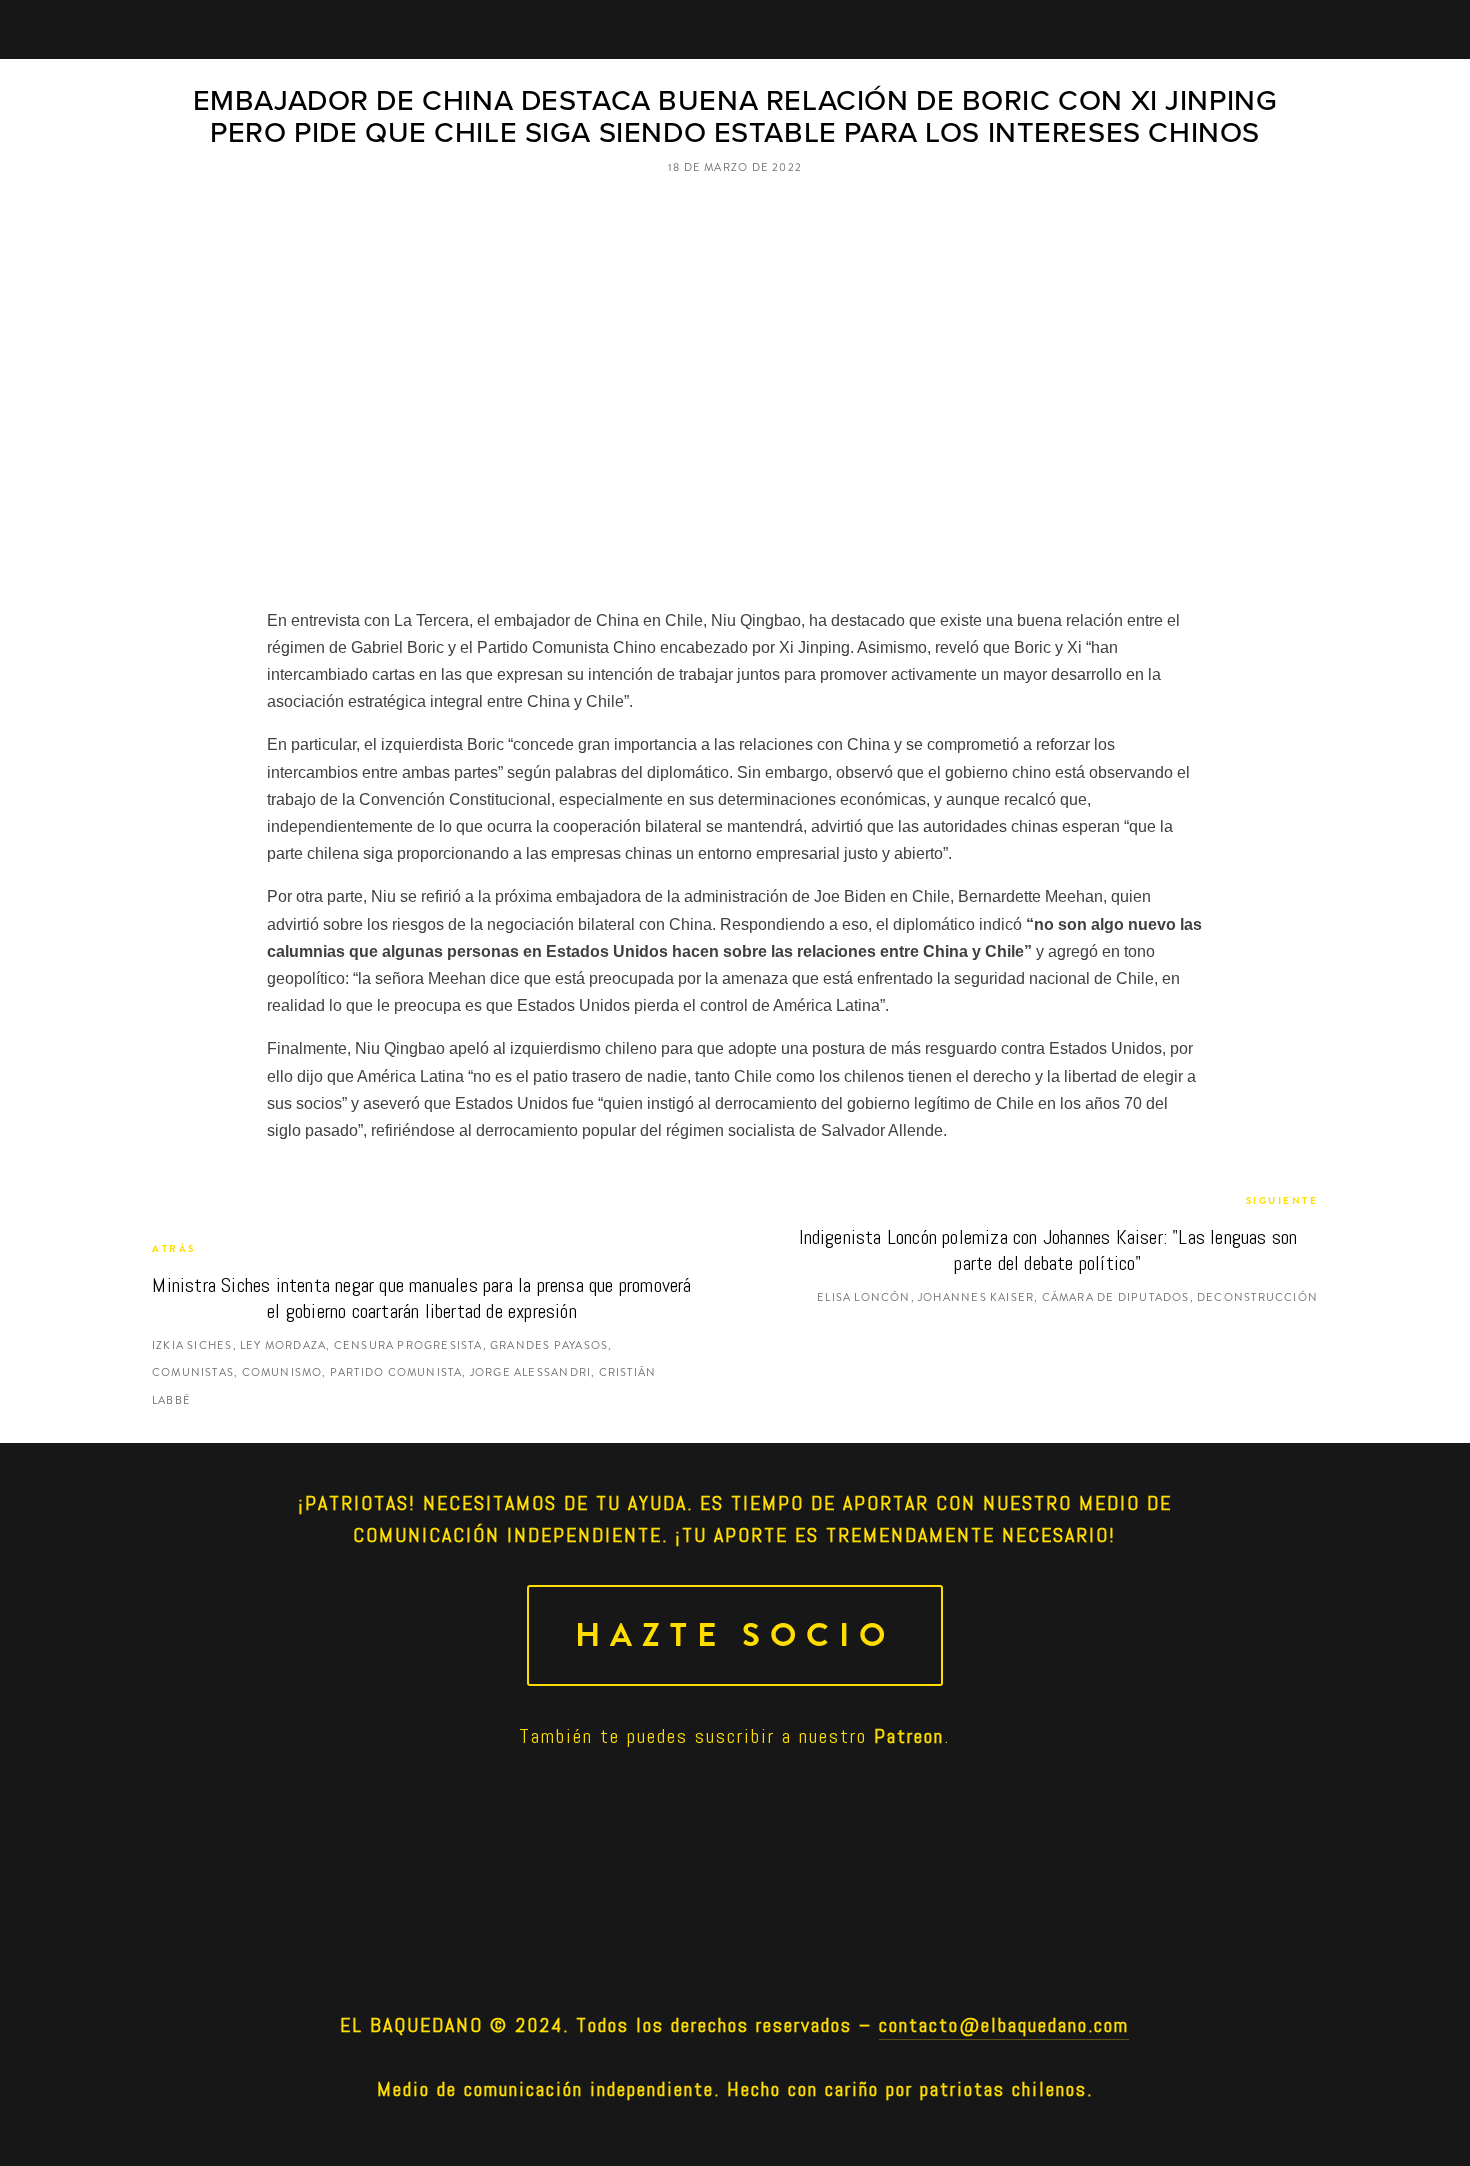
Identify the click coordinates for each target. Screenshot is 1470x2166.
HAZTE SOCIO (735, 1635)
